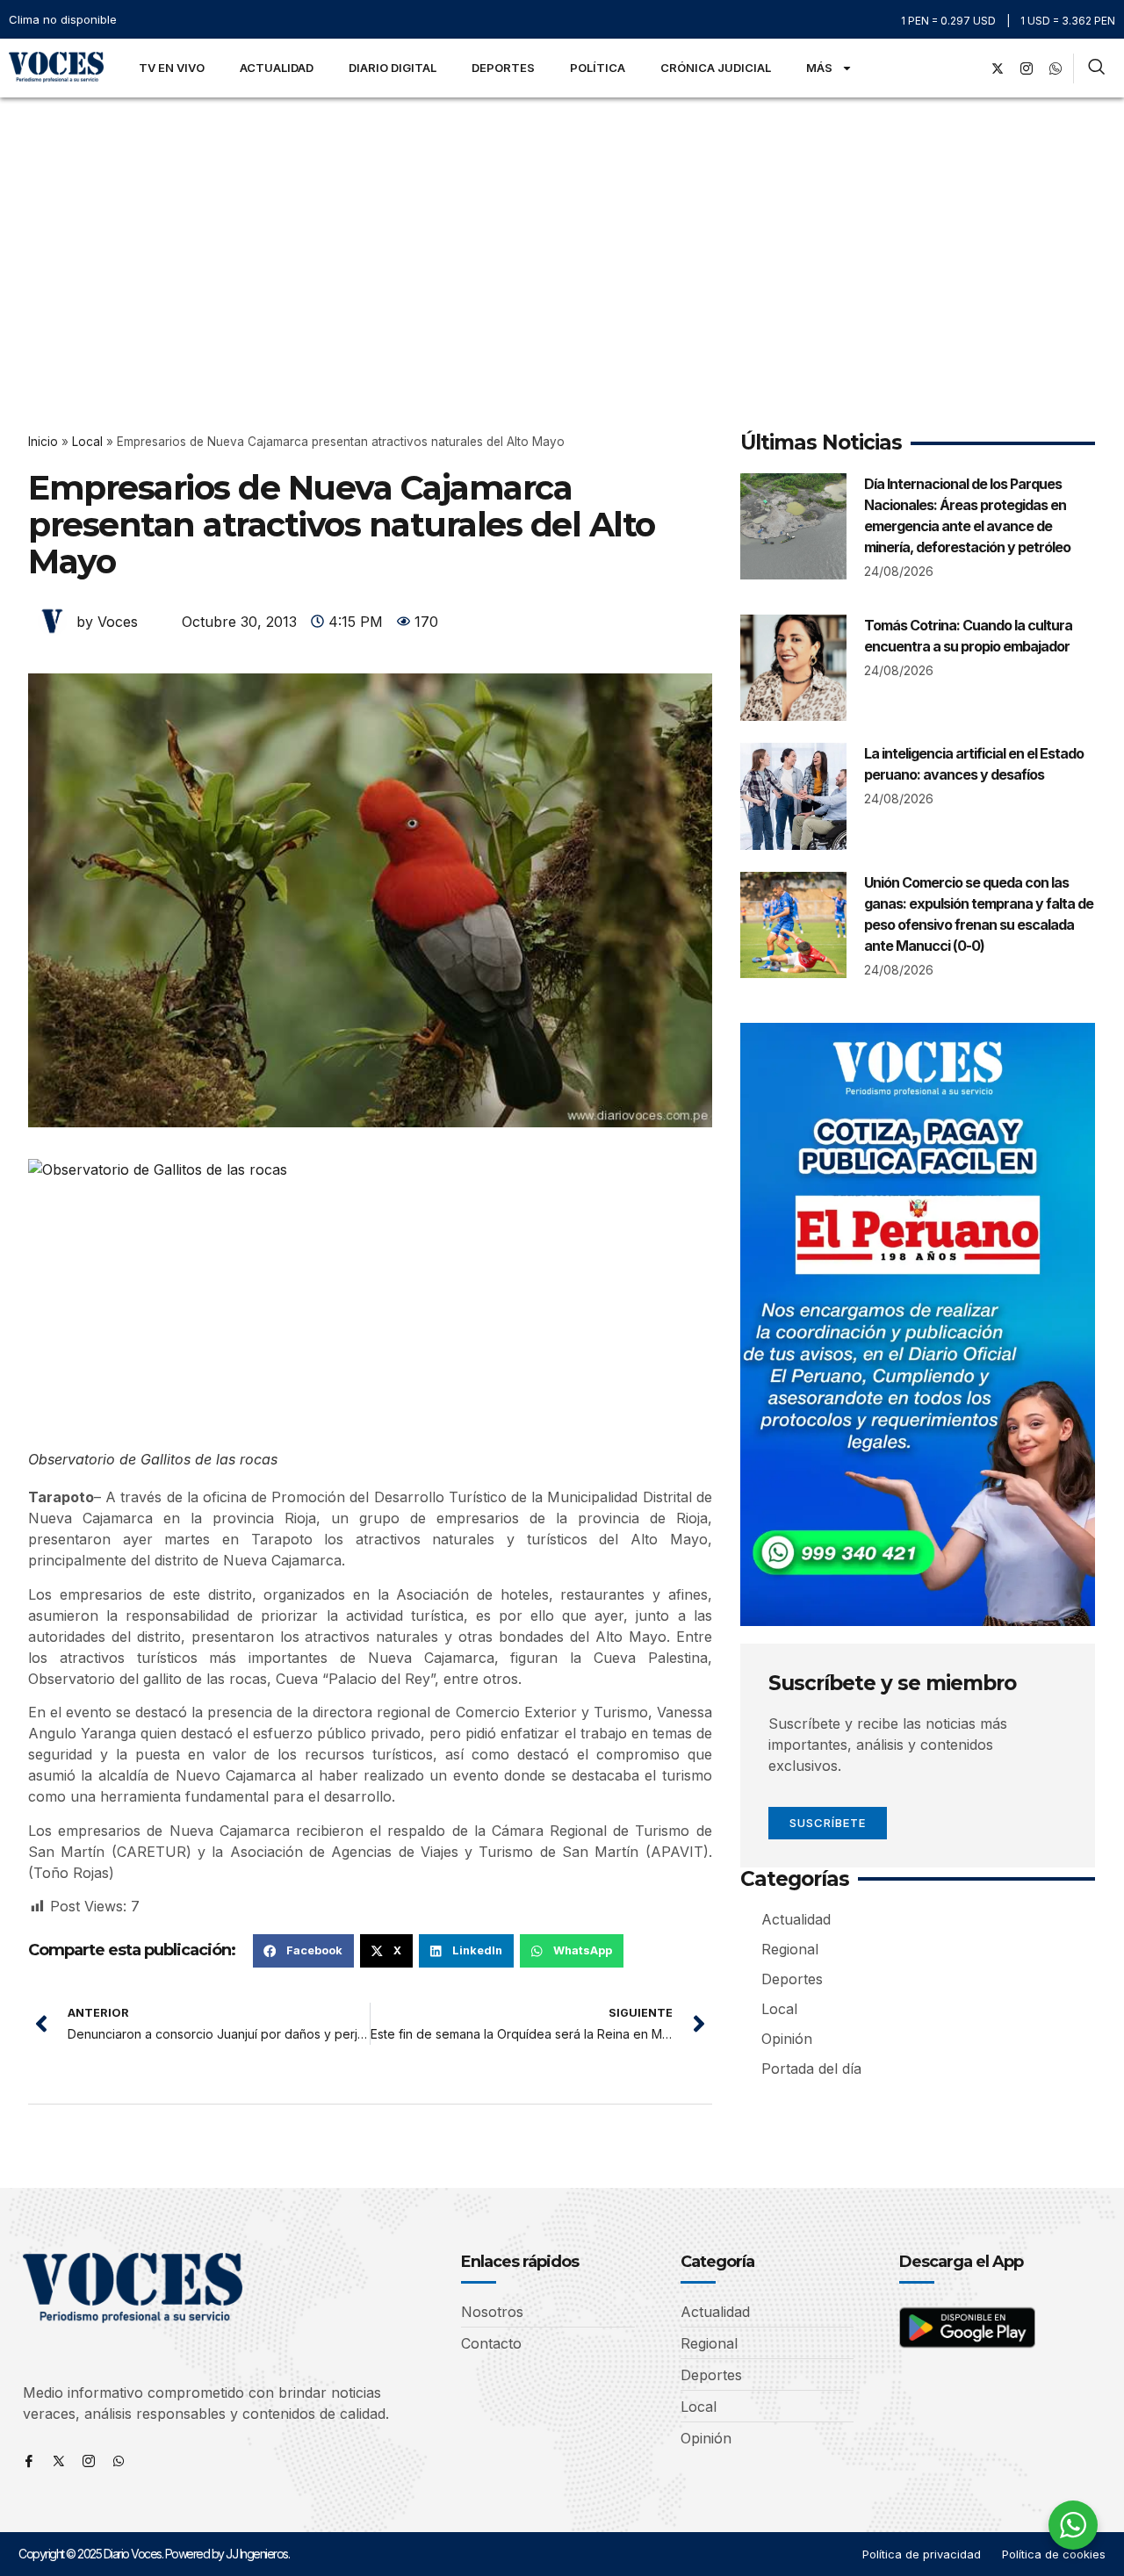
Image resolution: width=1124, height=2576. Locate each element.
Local (87, 442)
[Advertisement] (562, 229)
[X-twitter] (998, 68)
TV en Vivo (172, 68)
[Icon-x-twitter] (59, 2461)
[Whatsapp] (119, 2461)
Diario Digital (393, 68)
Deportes (503, 68)
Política (598, 68)
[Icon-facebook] (29, 2461)
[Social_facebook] (969, 68)
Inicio (43, 442)
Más (819, 68)
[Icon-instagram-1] (1027, 68)
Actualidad (277, 68)
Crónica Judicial (716, 68)
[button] (303, 1951)
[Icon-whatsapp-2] (1056, 68)
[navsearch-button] (1096, 68)
